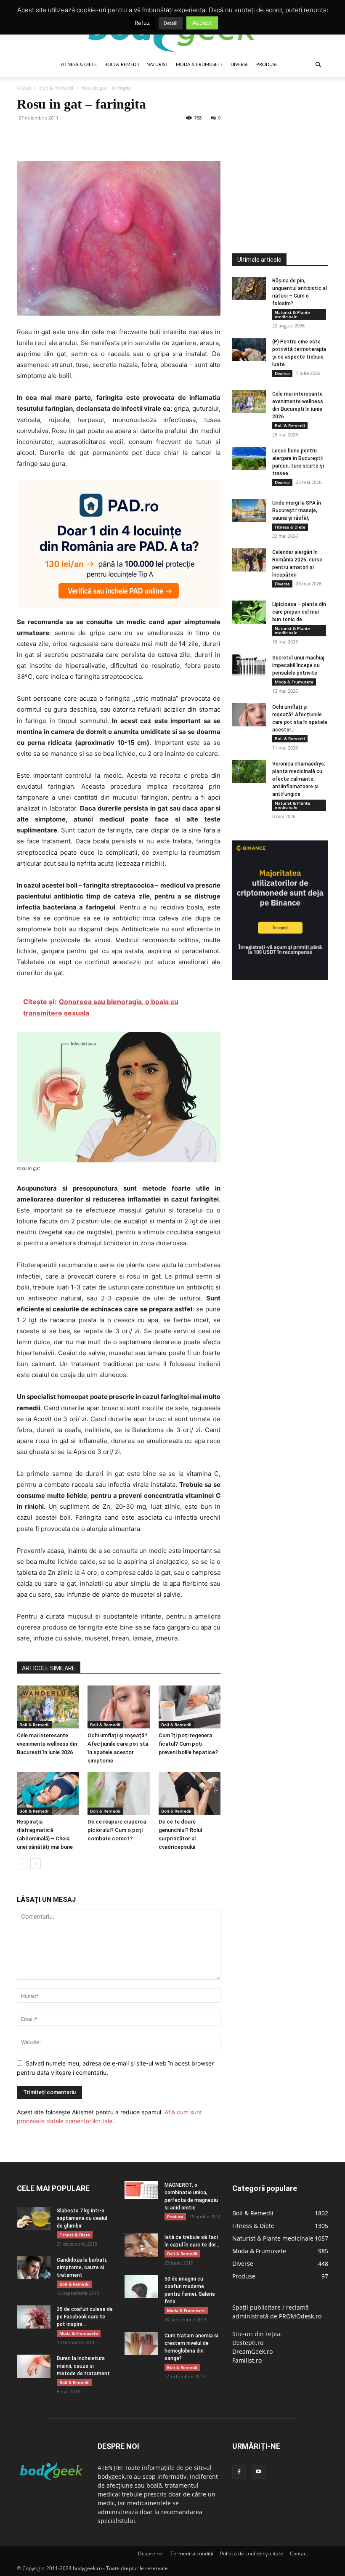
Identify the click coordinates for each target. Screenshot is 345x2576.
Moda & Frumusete (199, 65)
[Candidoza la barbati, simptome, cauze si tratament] (34, 2268)
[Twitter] (45, 137)
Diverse (240, 65)
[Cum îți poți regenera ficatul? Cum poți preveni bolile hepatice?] (190, 1707)
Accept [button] (202, 23)
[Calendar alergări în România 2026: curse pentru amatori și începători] (249, 560)
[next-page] (36, 1864)
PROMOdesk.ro (300, 2316)
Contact (299, 2553)
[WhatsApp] (83, 137)
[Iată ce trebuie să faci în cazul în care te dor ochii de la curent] (141, 2245)
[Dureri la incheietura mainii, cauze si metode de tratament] (34, 2366)
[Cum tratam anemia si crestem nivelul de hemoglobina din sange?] (141, 2343)
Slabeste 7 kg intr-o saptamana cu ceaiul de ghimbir (82, 2218)
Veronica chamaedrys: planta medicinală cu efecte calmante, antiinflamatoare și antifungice (299, 779)
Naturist (157, 65)
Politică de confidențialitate (252, 2553)
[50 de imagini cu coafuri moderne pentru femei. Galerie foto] (141, 2287)
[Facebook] (25, 137)
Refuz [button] (142, 23)
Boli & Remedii (122, 65)
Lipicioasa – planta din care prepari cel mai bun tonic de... (299, 612)
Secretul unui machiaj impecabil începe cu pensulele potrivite (298, 665)
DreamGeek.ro (252, 2351)
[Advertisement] (289, 149)
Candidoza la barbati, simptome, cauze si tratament (82, 2268)
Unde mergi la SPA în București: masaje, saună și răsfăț (297, 510)
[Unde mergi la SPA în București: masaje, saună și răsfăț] (249, 511)
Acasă (24, 88)
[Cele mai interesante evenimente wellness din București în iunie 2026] (48, 1707)
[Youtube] (258, 2472)
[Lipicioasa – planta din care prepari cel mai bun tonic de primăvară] (249, 612)
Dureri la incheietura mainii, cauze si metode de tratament (83, 2366)
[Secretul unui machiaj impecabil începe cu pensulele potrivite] (249, 666)
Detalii (171, 23)
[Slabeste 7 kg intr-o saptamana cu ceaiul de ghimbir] (34, 2218)
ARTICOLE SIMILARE (49, 1668)
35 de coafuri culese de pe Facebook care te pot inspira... (85, 2317)
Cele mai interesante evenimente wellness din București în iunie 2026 (47, 1744)
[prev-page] (22, 1864)
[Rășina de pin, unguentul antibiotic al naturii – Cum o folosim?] (249, 288)
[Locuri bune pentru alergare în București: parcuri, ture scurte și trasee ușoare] (249, 459)
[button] (318, 65)
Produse (267, 65)
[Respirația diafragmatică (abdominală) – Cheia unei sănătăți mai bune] (48, 1793)
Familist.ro (247, 2360)
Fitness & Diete (79, 65)
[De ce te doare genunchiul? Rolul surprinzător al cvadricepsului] (190, 1793)
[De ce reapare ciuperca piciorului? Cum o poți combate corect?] (118, 1793)
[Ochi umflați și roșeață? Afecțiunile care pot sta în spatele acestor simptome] (118, 1707)
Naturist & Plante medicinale (292, 314)
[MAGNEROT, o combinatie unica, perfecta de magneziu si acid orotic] (141, 2190)
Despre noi (151, 2553)
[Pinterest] (64, 137)
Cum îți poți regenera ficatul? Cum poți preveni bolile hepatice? (188, 1744)
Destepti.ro (248, 2343)
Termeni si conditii (192, 2553)
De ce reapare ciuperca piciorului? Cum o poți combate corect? (117, 1830)
